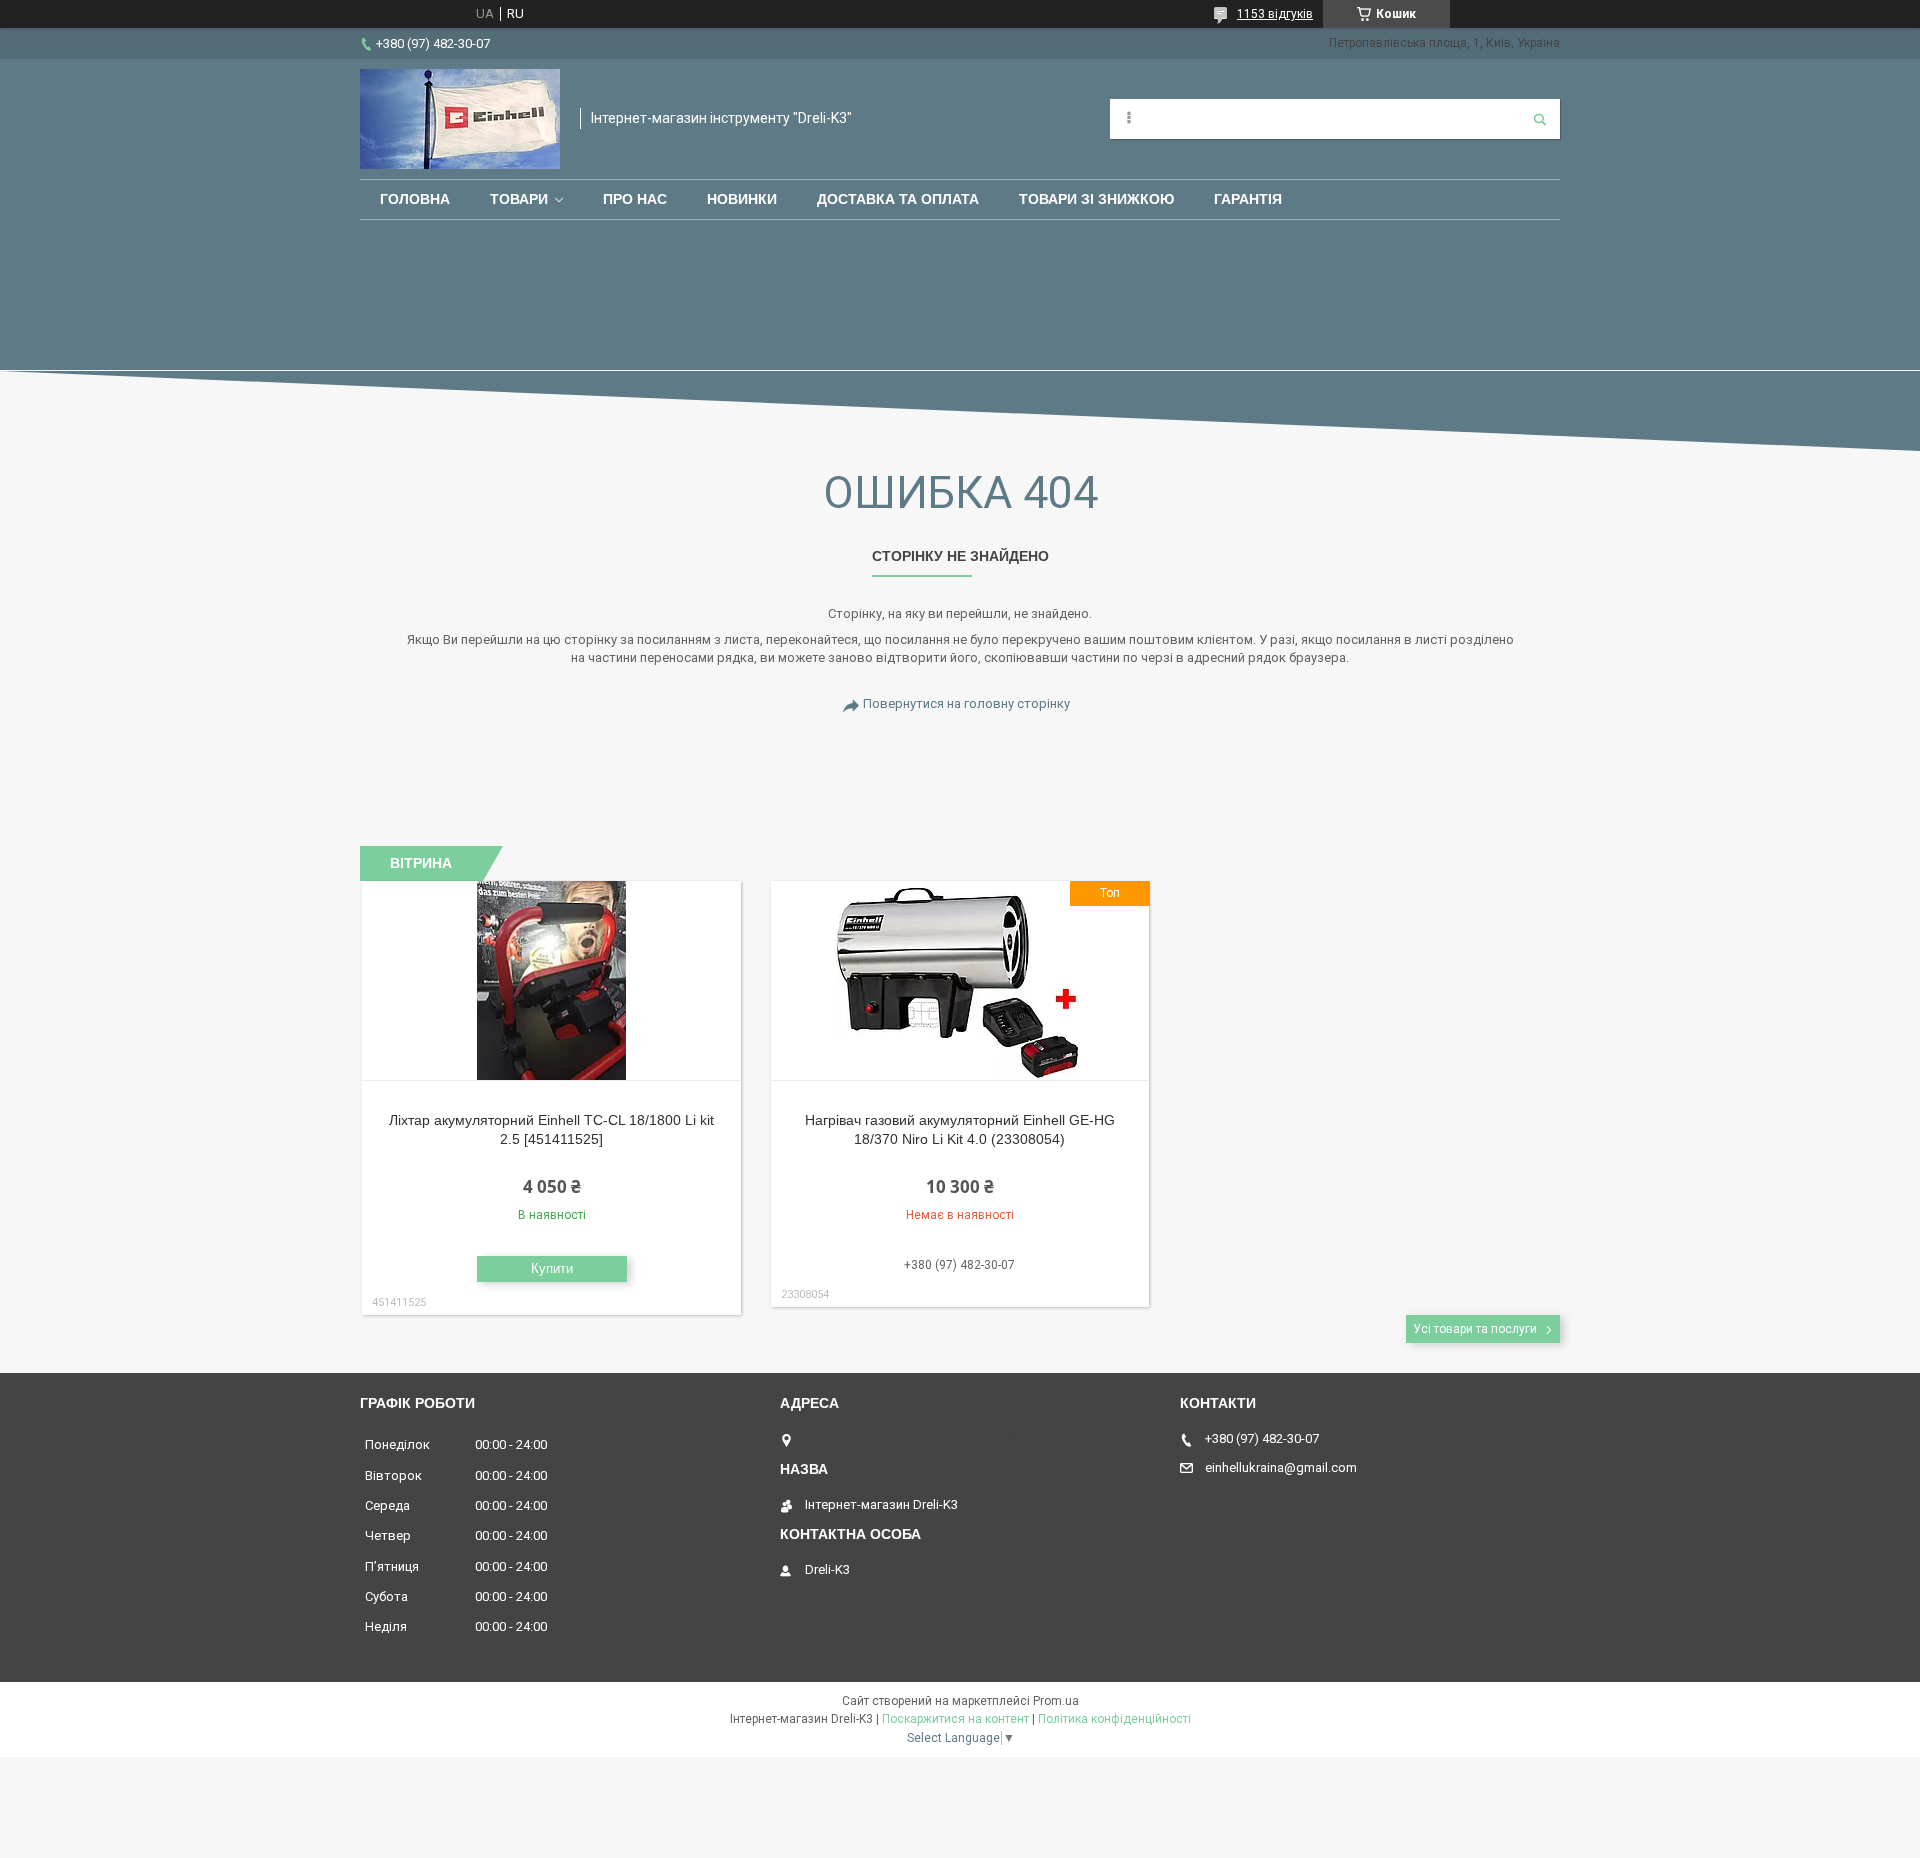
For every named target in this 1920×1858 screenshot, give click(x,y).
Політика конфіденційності (1114, 1719)
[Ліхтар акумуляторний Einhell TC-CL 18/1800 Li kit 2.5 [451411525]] (551, 981)
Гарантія (1248, 199)
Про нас (635, 199)
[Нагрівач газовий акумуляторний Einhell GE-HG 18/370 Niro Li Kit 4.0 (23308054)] (960, 981)
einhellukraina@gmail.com (1281, 1467)
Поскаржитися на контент (955, 1719)
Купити (552, 1268)
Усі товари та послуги (1475, 1329)
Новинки (742, 199)
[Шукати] (1540, 119)
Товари (519, 199)
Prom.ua (1056, 1701)
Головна (415, 199)
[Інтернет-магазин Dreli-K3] (460, 119)
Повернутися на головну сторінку (966, 703)
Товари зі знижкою (1096, 199)
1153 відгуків (1275, 14)
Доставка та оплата (898, 199)
